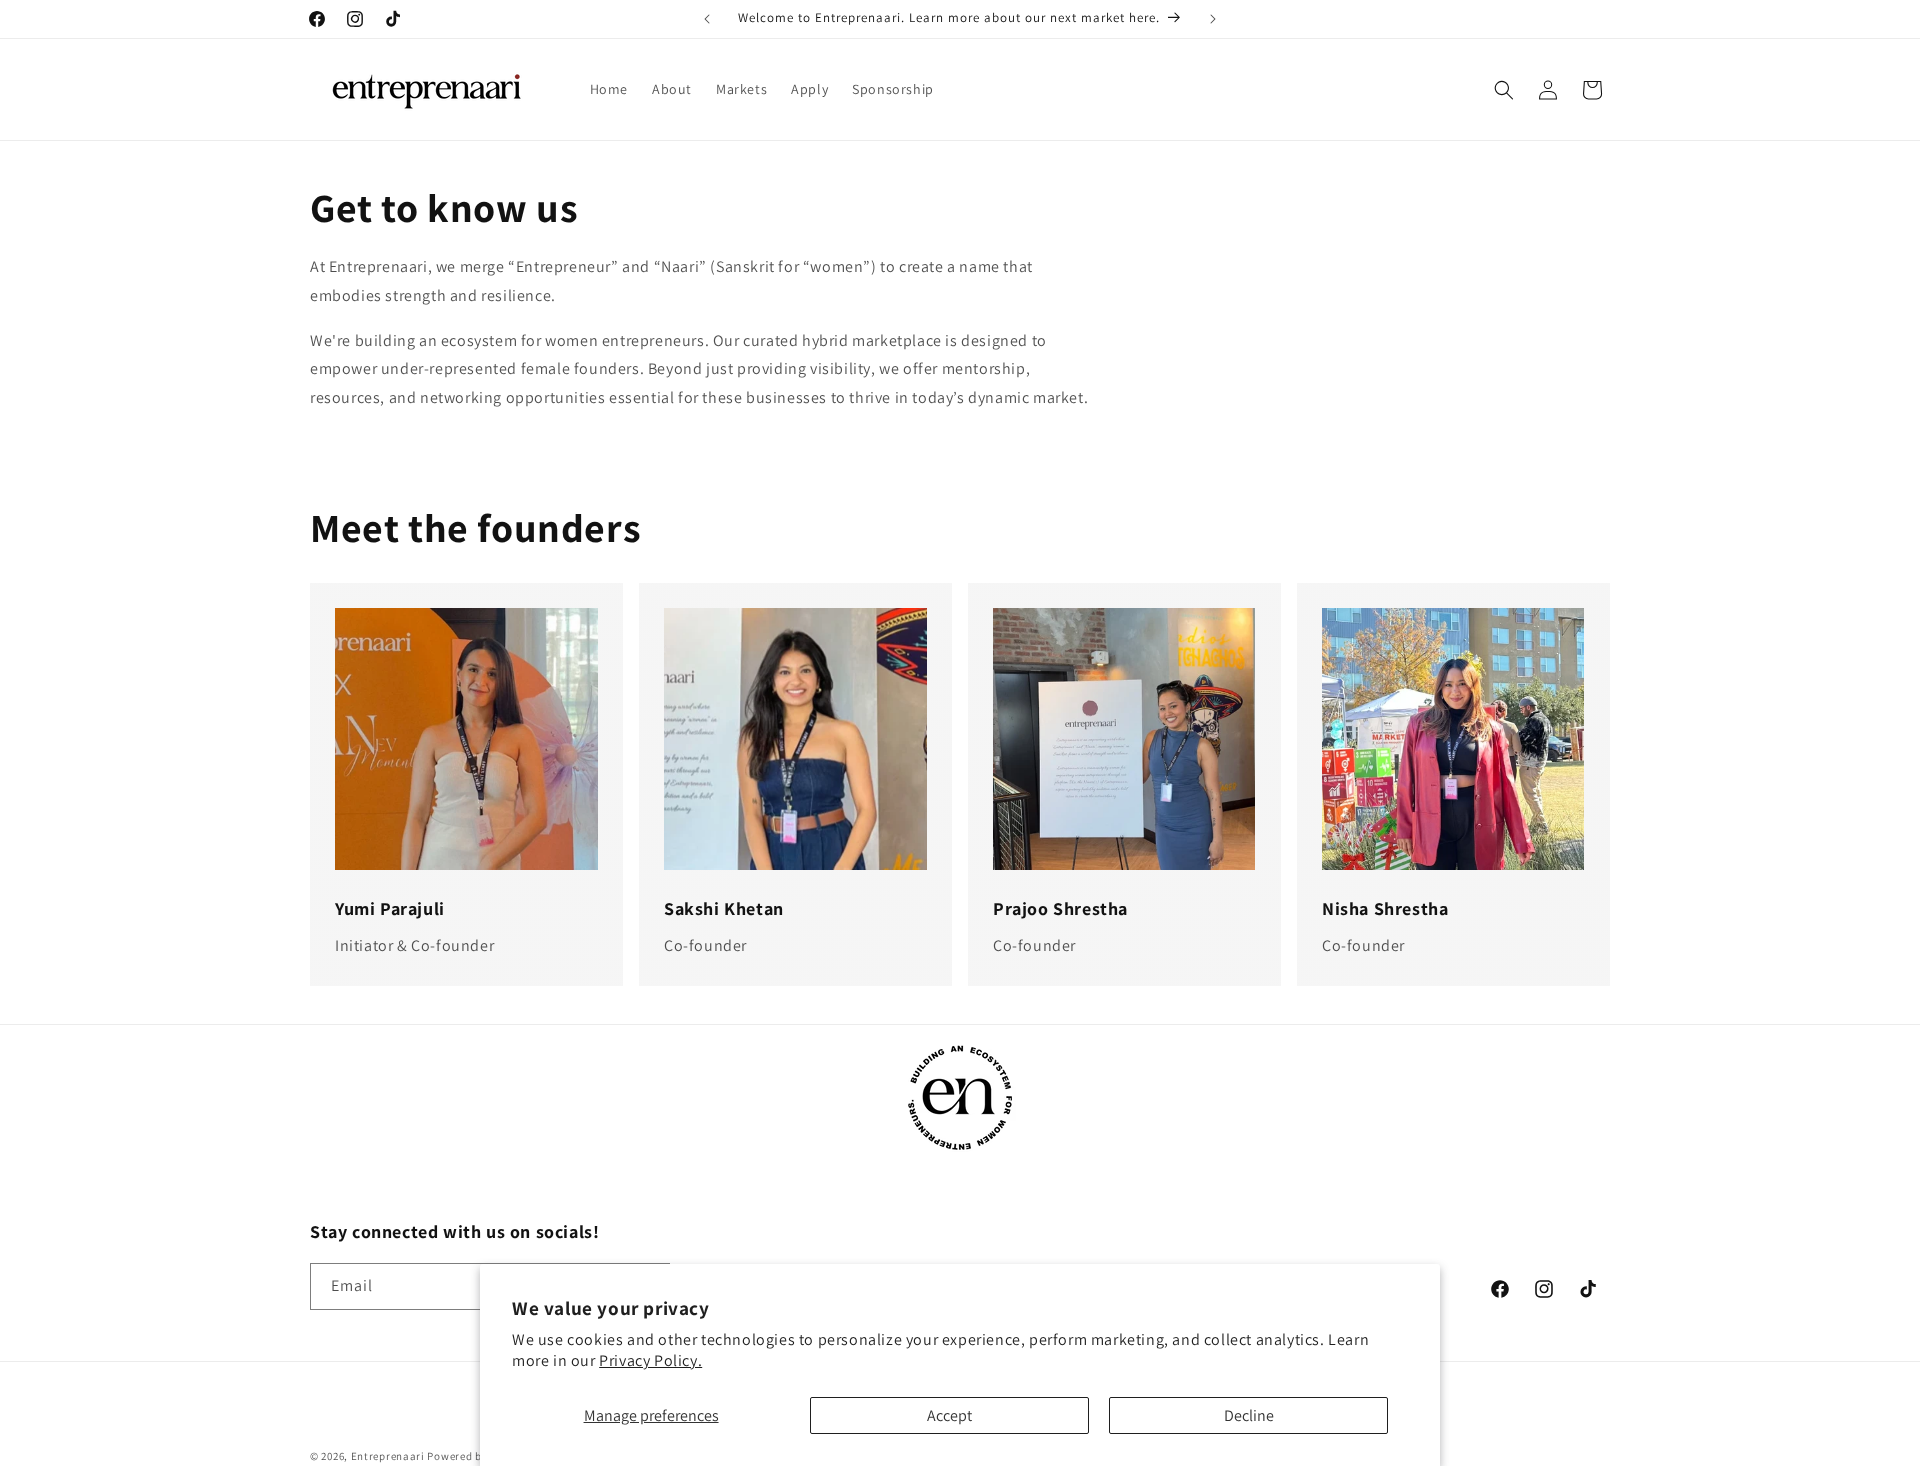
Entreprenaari (388, 1456)
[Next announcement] (1213, 19)
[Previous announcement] (707, 19)
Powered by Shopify (478, 1456)
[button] (1504, 90)
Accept (949, 1415)
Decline (1249, 1415)
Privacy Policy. (650, 1360)
